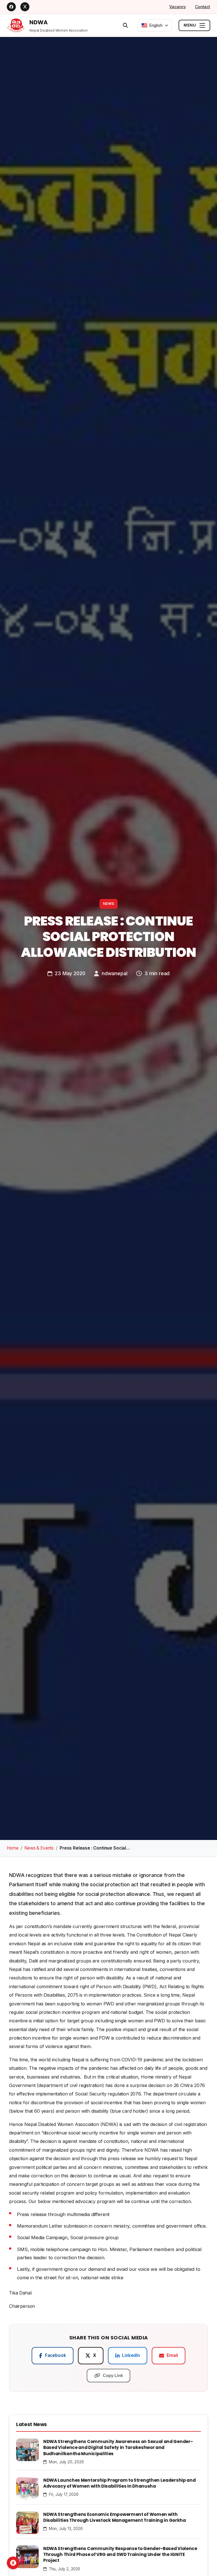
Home (13, 1848)
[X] (25, 7)
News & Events (39, 1848)
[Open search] (125, 25)
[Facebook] (11, 7)
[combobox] (155, 25)
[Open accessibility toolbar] (13, 2563)
